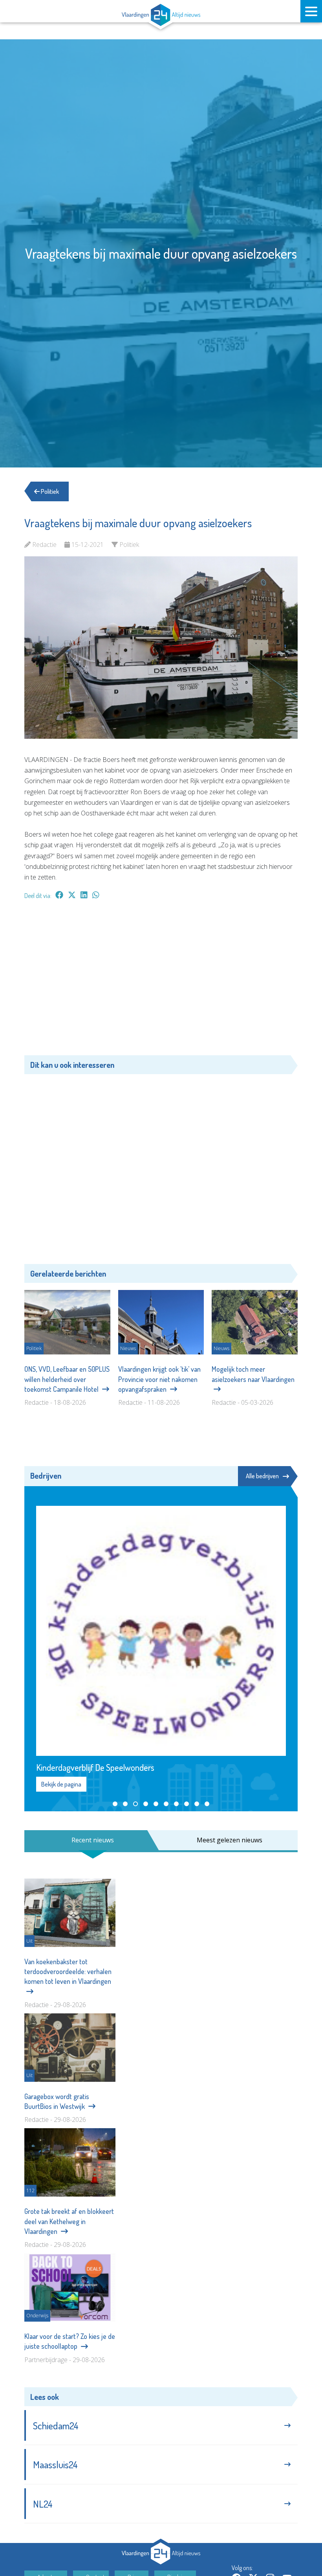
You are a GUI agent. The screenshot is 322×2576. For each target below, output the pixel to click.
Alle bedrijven (262, 1476)
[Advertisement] (161, 981)
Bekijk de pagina (61, 1784)
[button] (115, 1804)
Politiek (49, 491)
